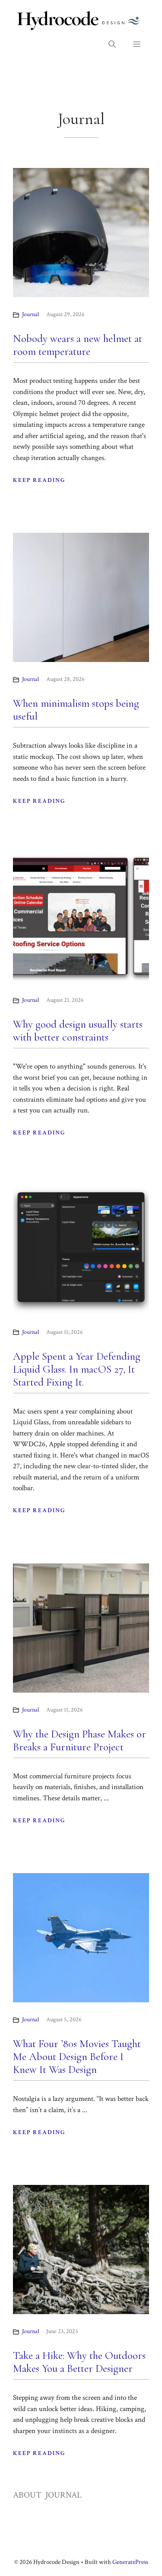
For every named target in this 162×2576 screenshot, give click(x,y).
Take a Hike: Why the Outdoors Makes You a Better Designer (79, 2362)
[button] (112, 45)
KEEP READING (39, 480)
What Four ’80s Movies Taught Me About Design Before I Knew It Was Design (77, 2057)
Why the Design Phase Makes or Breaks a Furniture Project (79, 1740)
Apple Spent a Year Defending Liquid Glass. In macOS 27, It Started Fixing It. (77, 1369)
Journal (30, 314)
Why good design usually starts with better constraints (78, 1031)
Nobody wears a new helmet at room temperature (78, 345)
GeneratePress (130, 2562)
